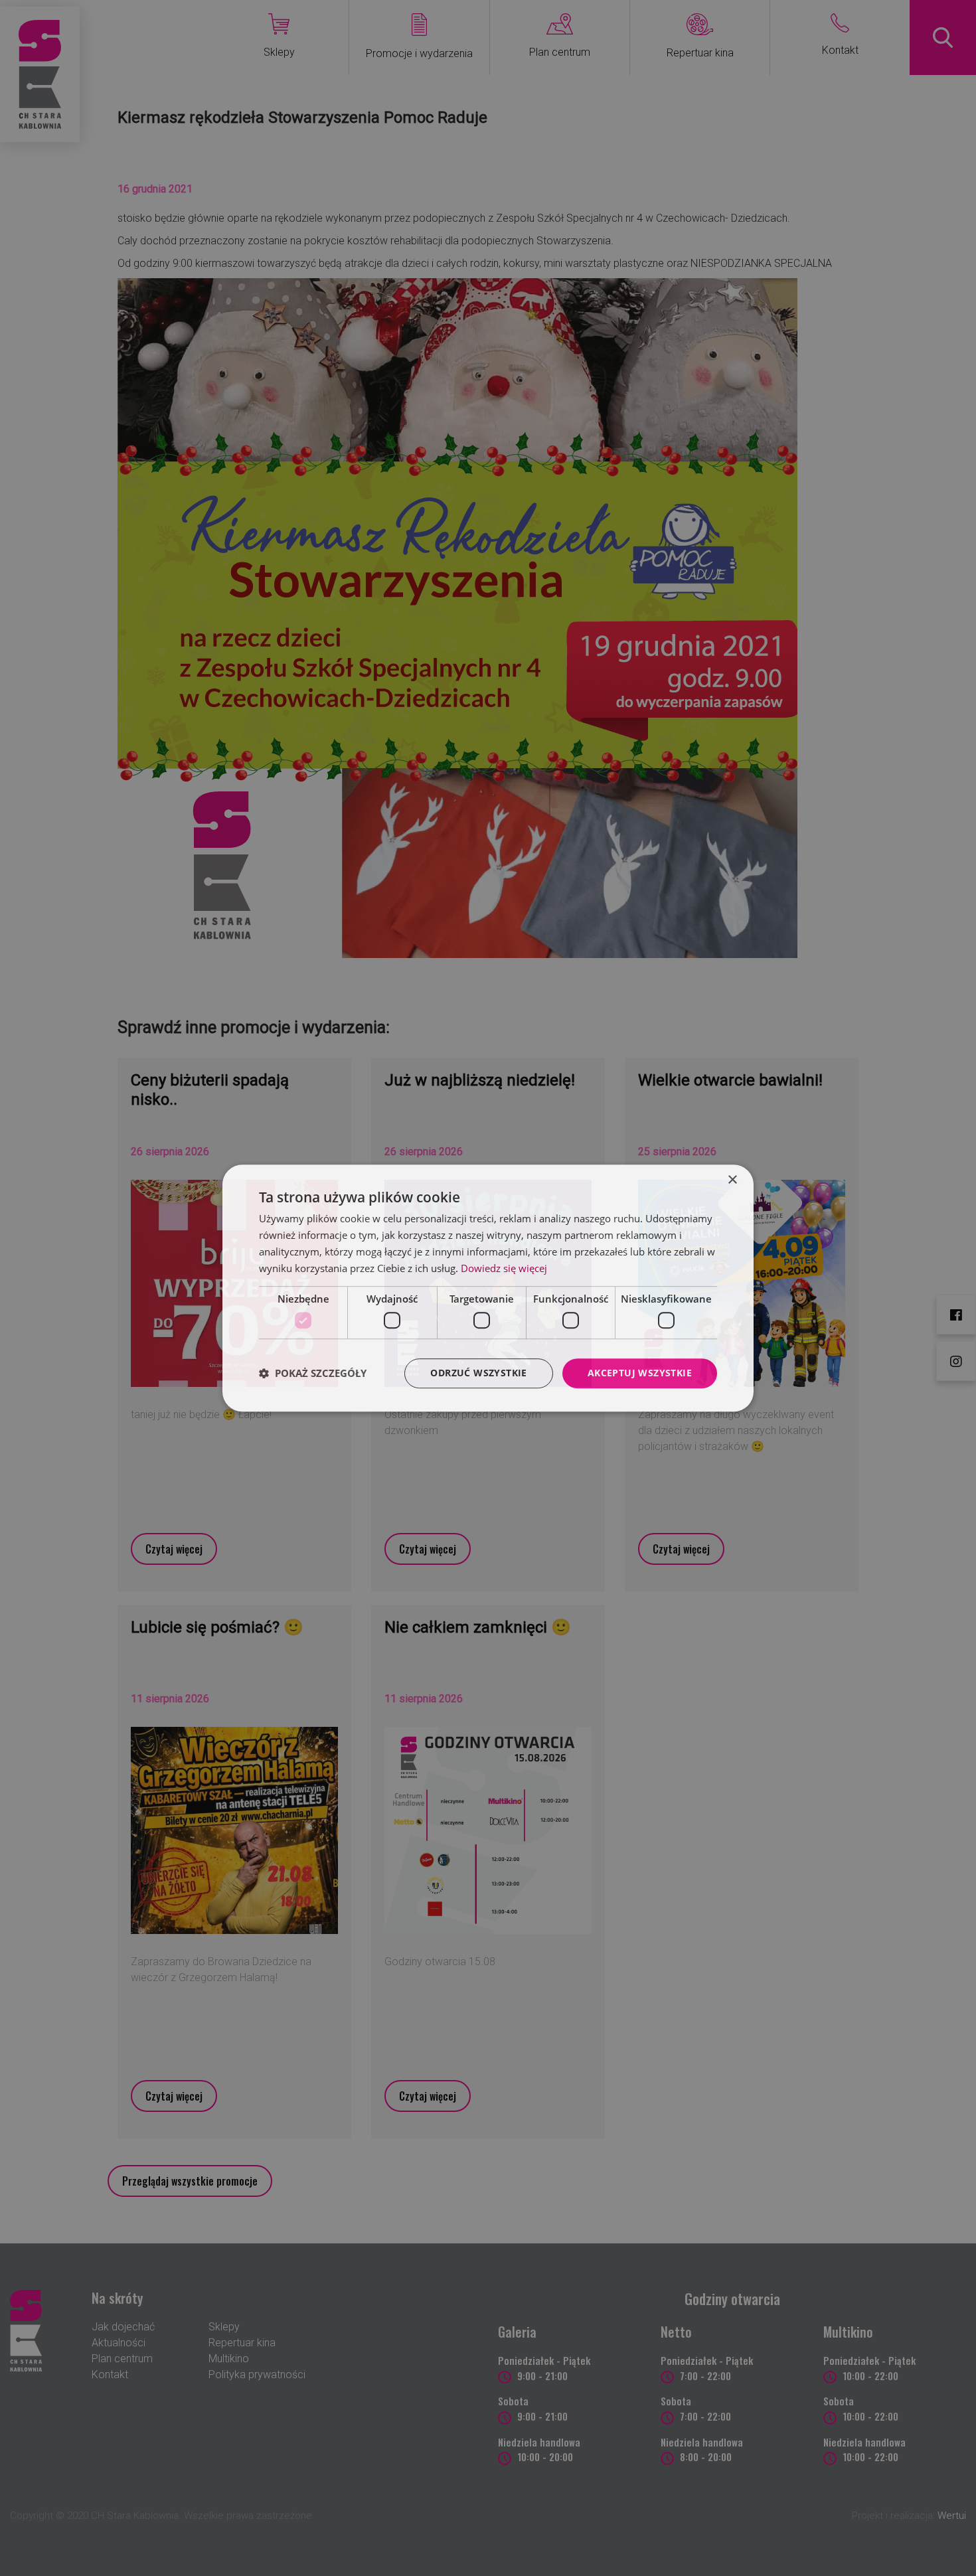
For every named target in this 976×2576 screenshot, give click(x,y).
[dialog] (488, 1288)
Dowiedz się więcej (504, 1268)
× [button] (732, 1180)
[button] (313, 1373)
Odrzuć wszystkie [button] (478, 1373)
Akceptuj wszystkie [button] (640, 1373)
